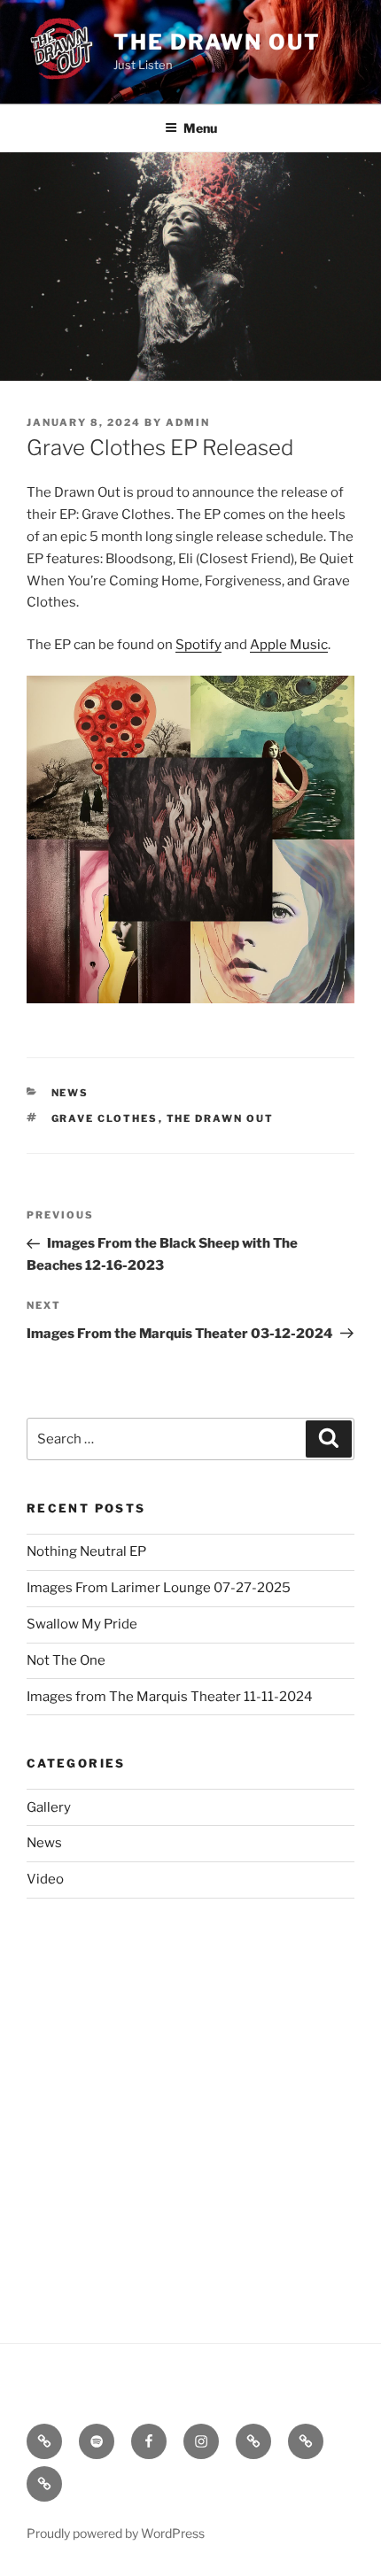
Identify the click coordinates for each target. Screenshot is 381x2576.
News (70, 1093)
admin (188, 422)
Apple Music (289, 645)
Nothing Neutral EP (86, 1551)
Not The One (66, 1660)
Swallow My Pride (82, 1624)
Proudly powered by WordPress (116, 2533)
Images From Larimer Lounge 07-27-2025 (159, 1588)
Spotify (198, 645)
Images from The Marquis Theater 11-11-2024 (170, 1697)
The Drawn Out (217, 42)
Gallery (49, 1807)
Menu (200, 128)
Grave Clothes (105, 1118)
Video (45, 1879)
